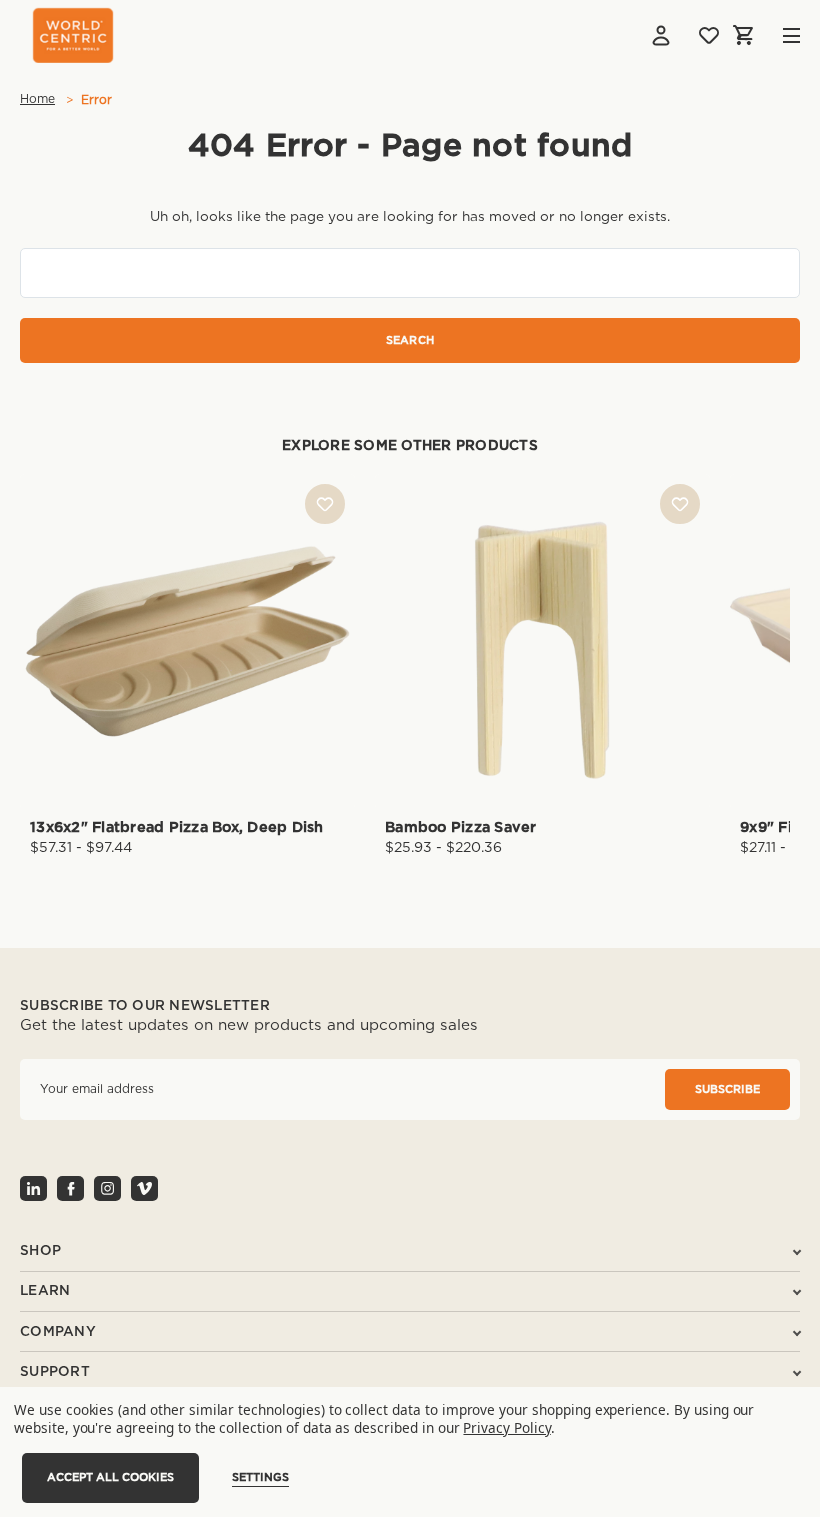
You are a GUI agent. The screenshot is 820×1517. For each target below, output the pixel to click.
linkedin (33, 1188)
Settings (260, 1477)
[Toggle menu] (776, 35)
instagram (107, 1188)
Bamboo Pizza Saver (461, 827)
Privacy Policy (506, 1427)
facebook (70, 1188)
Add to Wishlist (325, 504)
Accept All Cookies (110, 1477)
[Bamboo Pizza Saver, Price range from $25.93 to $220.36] (542, 641)
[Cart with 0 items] (745, 35)
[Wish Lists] (709, 35)
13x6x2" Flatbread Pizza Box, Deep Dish (177, 827)
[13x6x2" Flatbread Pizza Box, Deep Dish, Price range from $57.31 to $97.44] (187, 641)
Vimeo (144, 1188)
